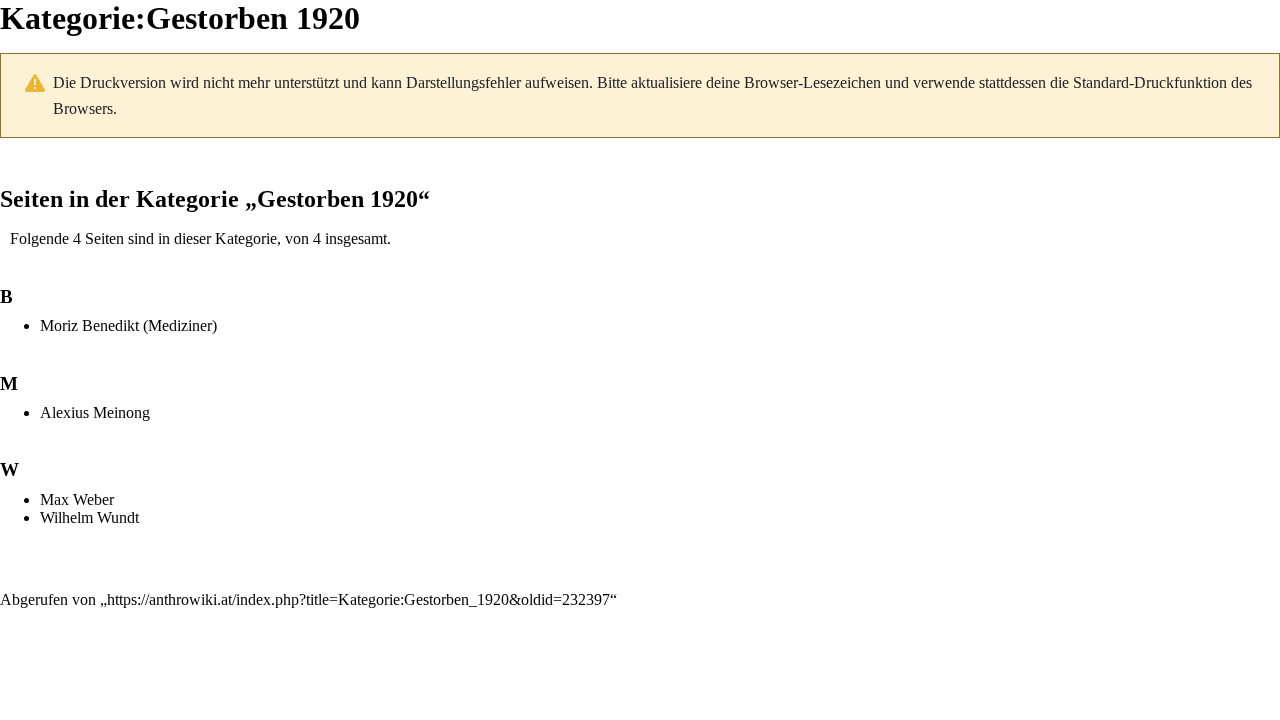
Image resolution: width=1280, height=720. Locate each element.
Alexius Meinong (95, 412)
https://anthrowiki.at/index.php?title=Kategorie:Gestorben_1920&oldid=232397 (358, 599)
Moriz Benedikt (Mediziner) (128, 325)
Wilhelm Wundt (89, 517)
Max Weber (77, 499)
